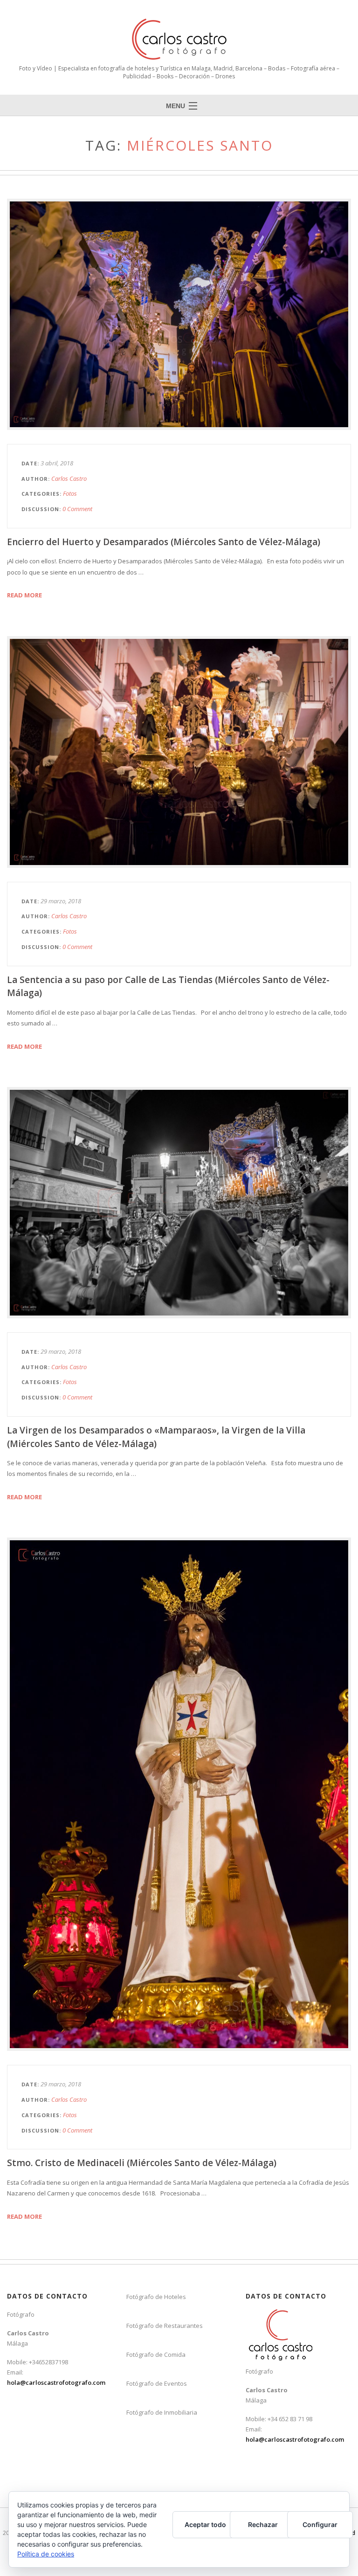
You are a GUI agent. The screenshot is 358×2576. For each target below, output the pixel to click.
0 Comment (77, 509)
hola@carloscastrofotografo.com (56, 2382)
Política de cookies (46, 2554)
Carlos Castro (69, 478)
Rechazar (263, 2524)
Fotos (70, 493)
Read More (24, 595)
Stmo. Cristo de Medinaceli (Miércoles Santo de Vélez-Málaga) (142, 2163)
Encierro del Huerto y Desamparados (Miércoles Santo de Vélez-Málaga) (164, 542)
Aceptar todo (205, 2524)
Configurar (320, 2524)
